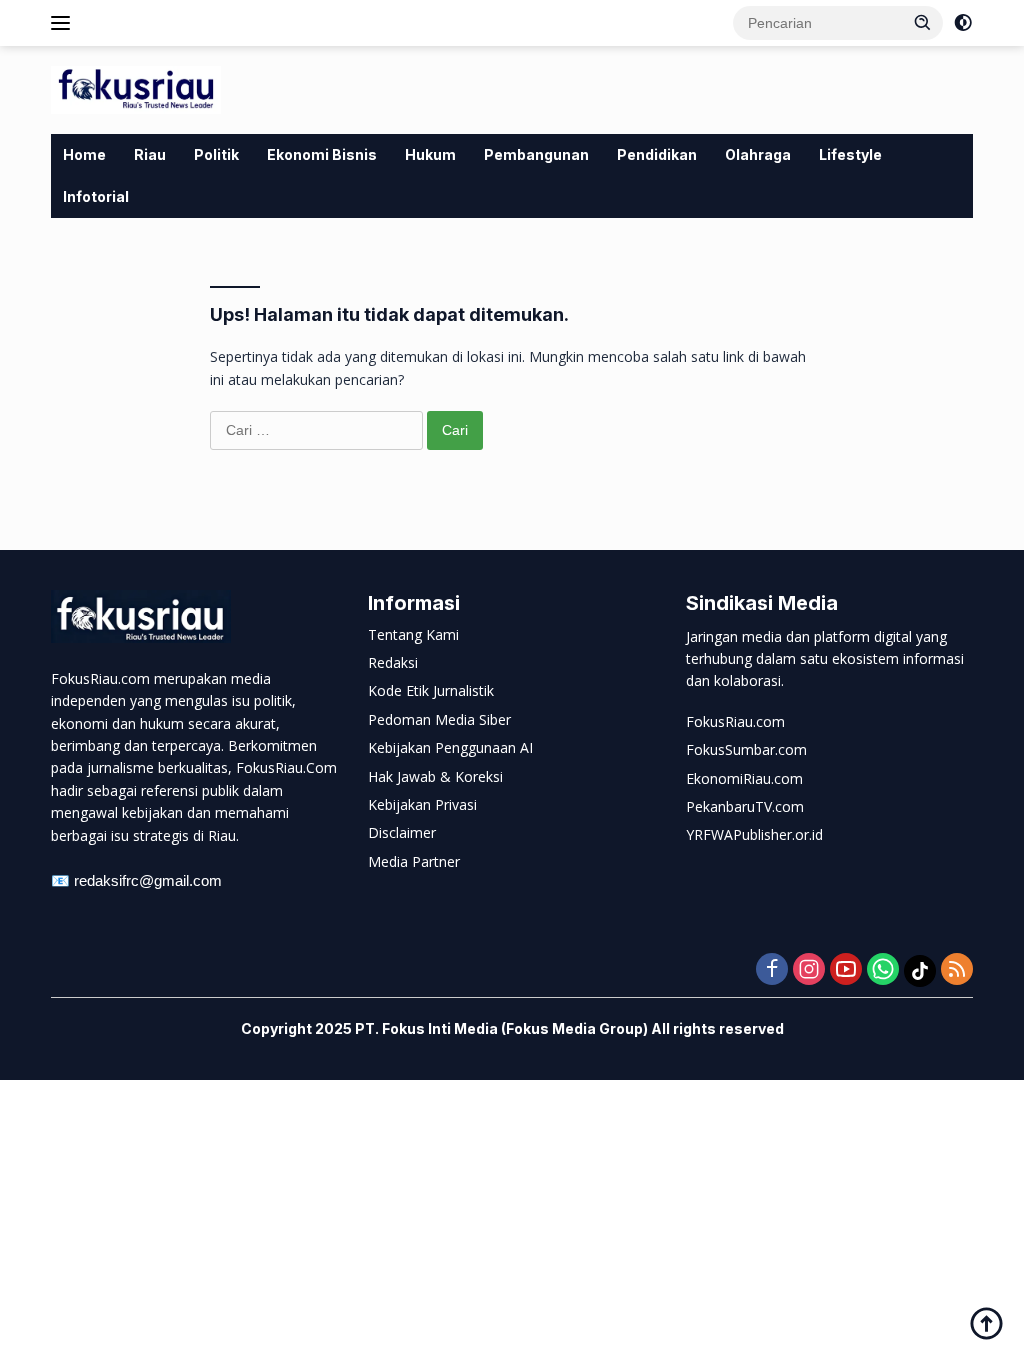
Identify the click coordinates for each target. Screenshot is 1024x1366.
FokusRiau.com (735, 721)
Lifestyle (850, 154)
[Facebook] (772, 970)
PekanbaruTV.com (745, 806)
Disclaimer (402, 832)
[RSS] (957, 970)
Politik (216, 154)
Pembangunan (536, 154)
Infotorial (96, 196)
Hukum (430, 154)
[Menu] (64, 23)
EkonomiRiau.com (744, 778)
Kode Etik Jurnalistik (431, 690)
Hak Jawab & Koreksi (435, 776)
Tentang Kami (413, 634)
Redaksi (393, 662)
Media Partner (414, 861)
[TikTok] (920, 971)
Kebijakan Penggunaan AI (450, 747)
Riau (150, 154)
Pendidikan (657, 154)
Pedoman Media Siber (439, 719)
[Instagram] (809, 970)
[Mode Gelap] (963, 23)
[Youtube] (846, 970)
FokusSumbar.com (746, 749)
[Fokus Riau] (136, 88)
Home (84, 154)
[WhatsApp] (883, 970)
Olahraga (758, 154)
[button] (923, 22)
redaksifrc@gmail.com (148, 880)
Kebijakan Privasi (422, 804)
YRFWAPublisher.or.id (754, 834)
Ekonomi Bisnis (322, 154)
